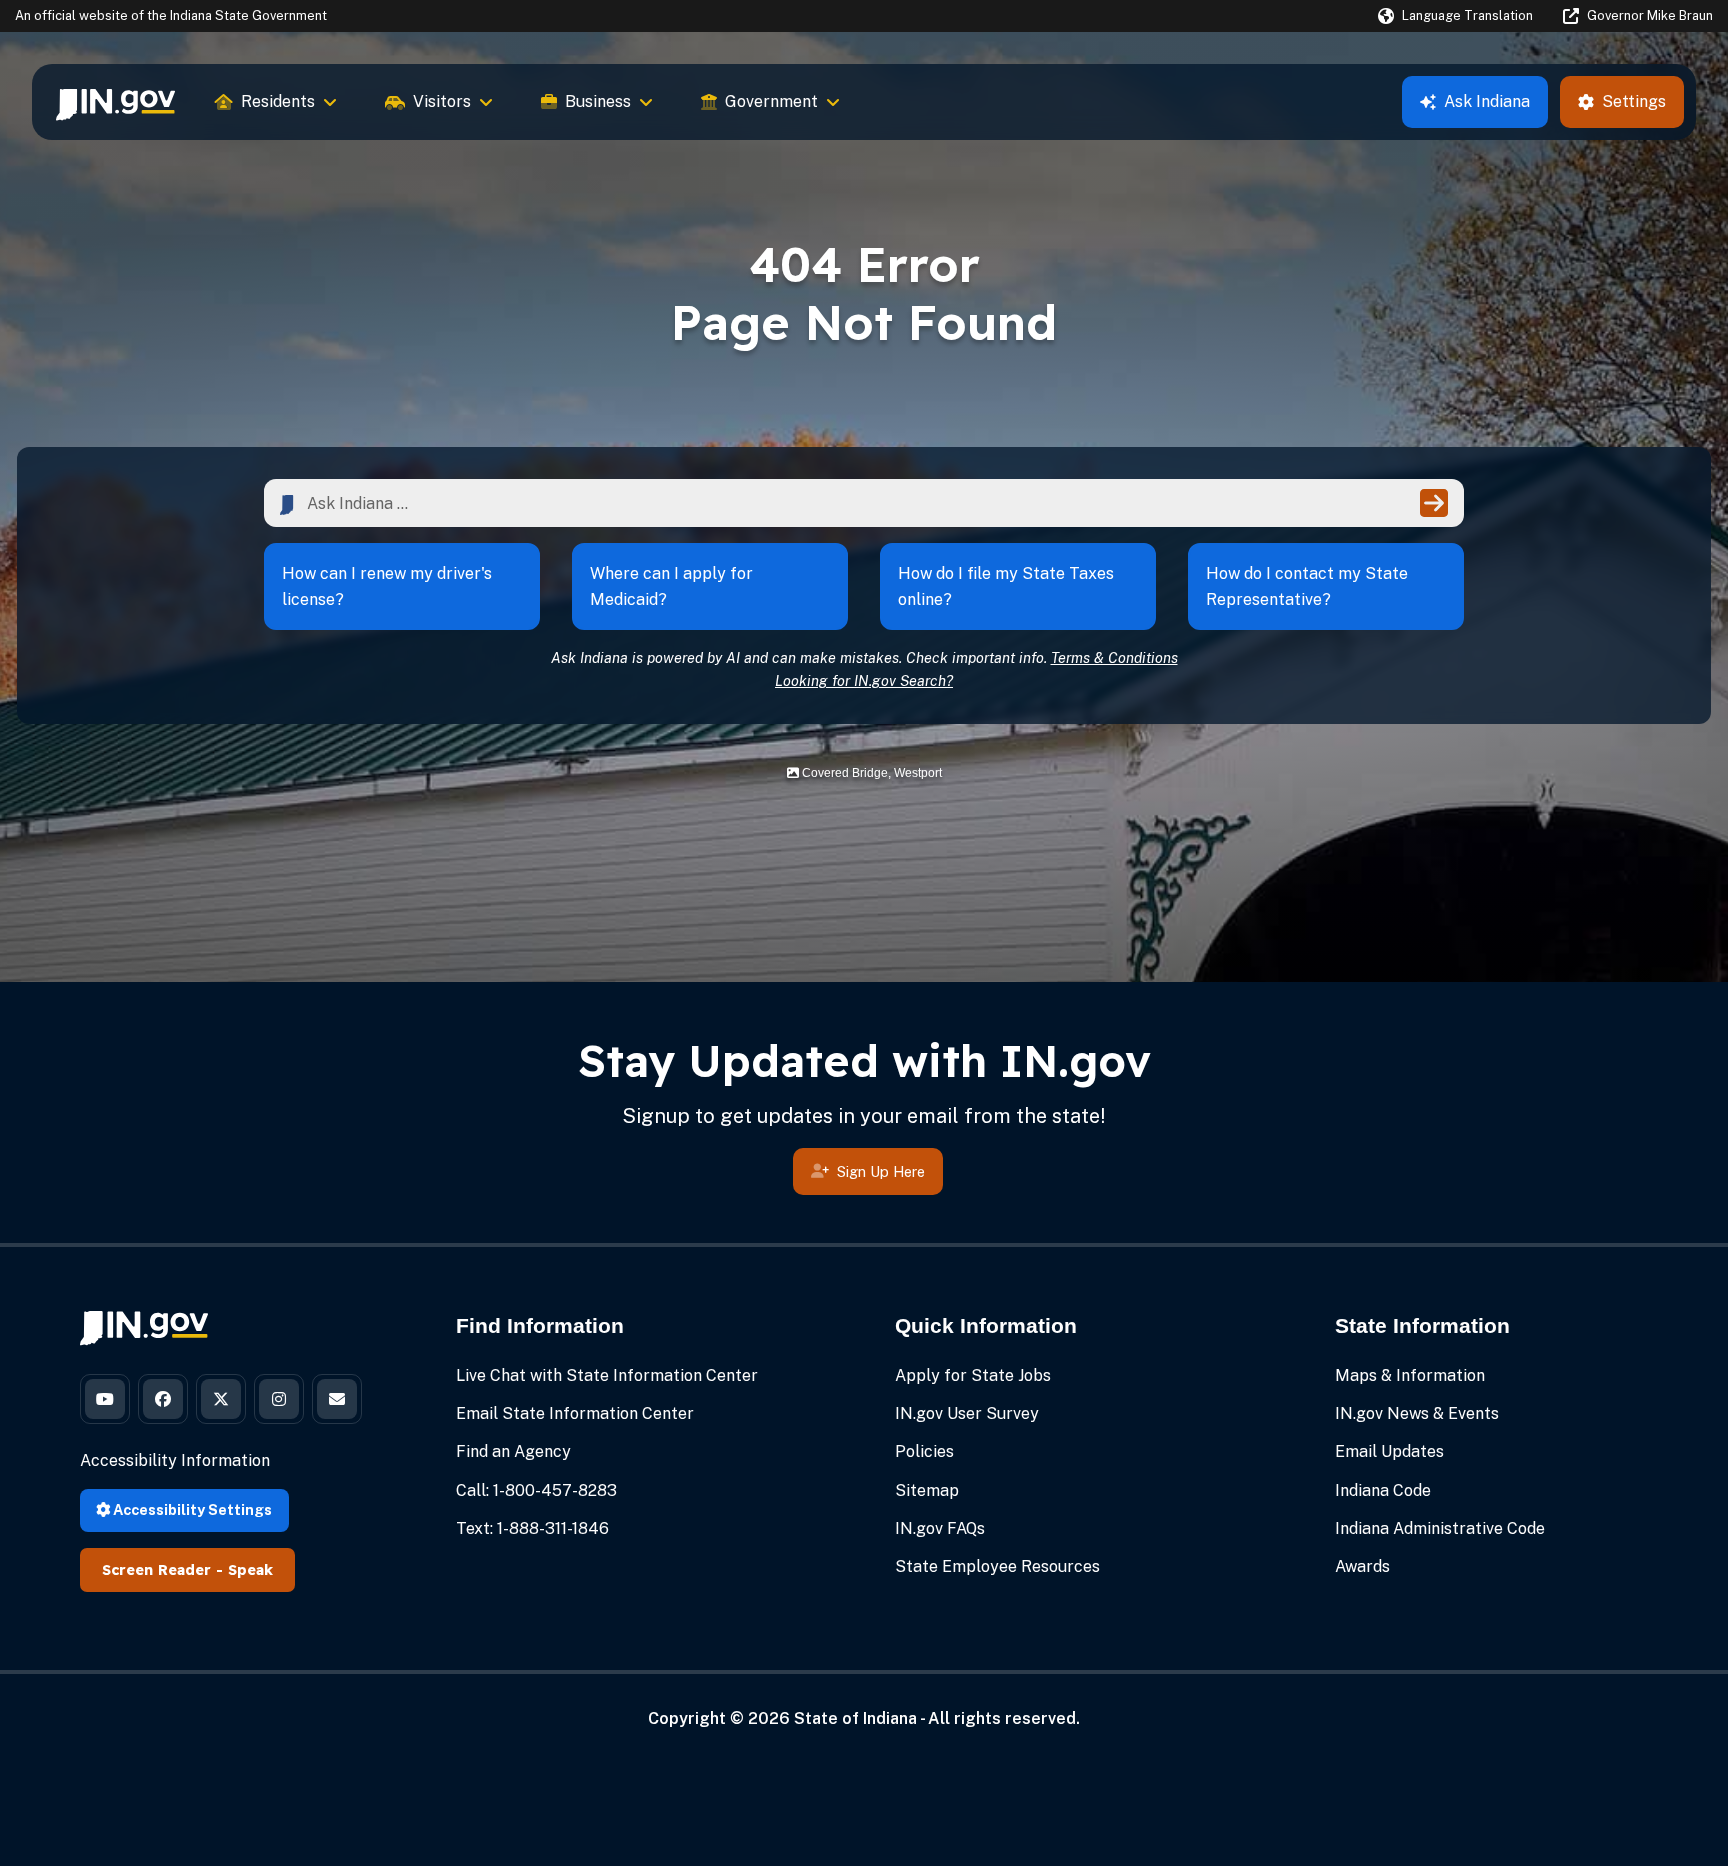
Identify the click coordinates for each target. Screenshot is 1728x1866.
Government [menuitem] (771, 101)
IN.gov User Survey (967, 1413)
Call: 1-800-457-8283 (536, 1490)
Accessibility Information (175, 1460)
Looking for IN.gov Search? (864, 680)
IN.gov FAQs (940, 1528)
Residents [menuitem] (278, 101)
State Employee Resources (997, 1566)
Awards (1362, 1566)
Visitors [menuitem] (442, 101)
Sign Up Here (881, 1171)
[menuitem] (115, 102)
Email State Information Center (575, 1413)
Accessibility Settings (191, 1509)
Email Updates (1389, 1451)
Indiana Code (1383, 1490)
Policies (924, 1451)
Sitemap (927, 1490)
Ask (1487, 101)
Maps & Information (1410, 1375)
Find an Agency (513, 1451)
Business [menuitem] (598, 101)
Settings (1634, 101)
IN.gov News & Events (1417, 1413)
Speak (250, 1570)
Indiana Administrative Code (1440, 1528)
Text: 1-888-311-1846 (532, 1528)
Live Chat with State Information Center (607, 1375)
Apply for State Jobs (973, 1375)
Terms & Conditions (1114, 657)
